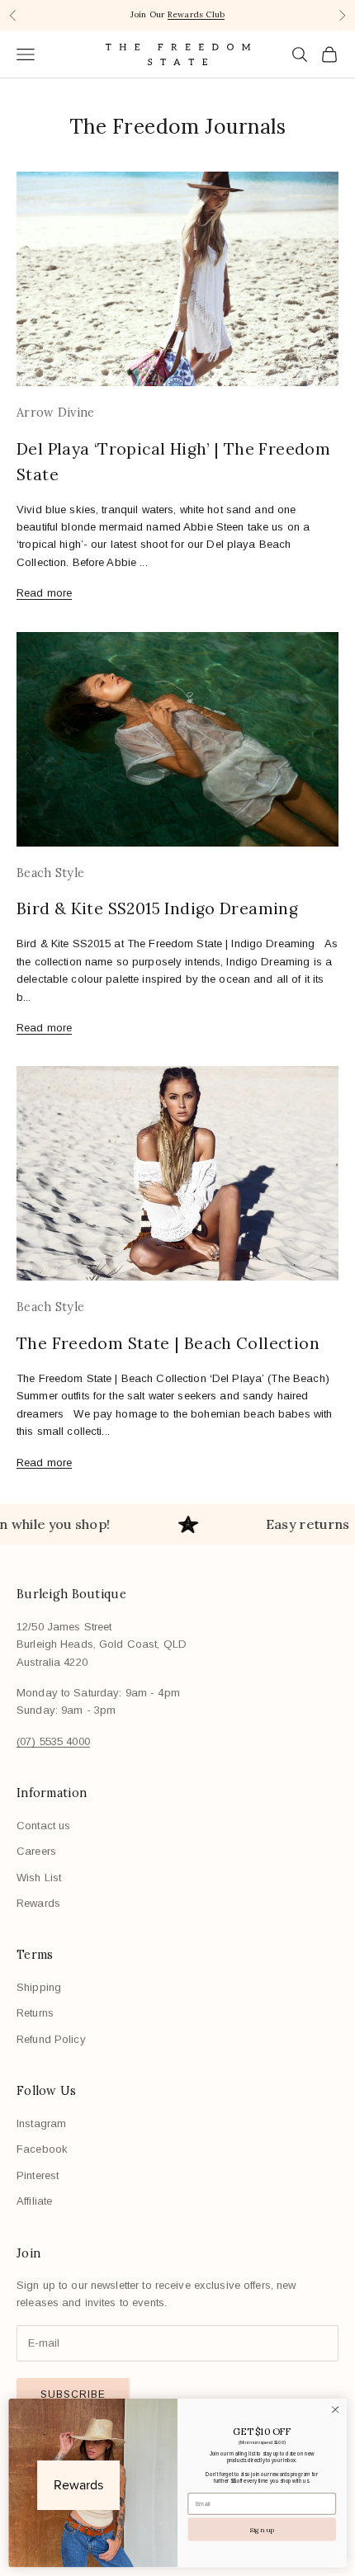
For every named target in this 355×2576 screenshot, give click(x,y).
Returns (35, 2013)
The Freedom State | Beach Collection (168, 1343)
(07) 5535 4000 (53, 1741)
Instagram (41, 2123)
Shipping (39, 1987)
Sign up (262, 2529)
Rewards (38, 1903)
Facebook (42, 2149)
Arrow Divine (55, 413)
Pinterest (38, 2175)
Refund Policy (51, 2039)
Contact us (43, 1826)
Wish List (39, 1878)
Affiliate (34, 2201)
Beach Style (50, 873)
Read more (44, 593)
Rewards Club (196, 14)
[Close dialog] (335, 2409)
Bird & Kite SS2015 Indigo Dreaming (157, 908)
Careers (36, 1851)
